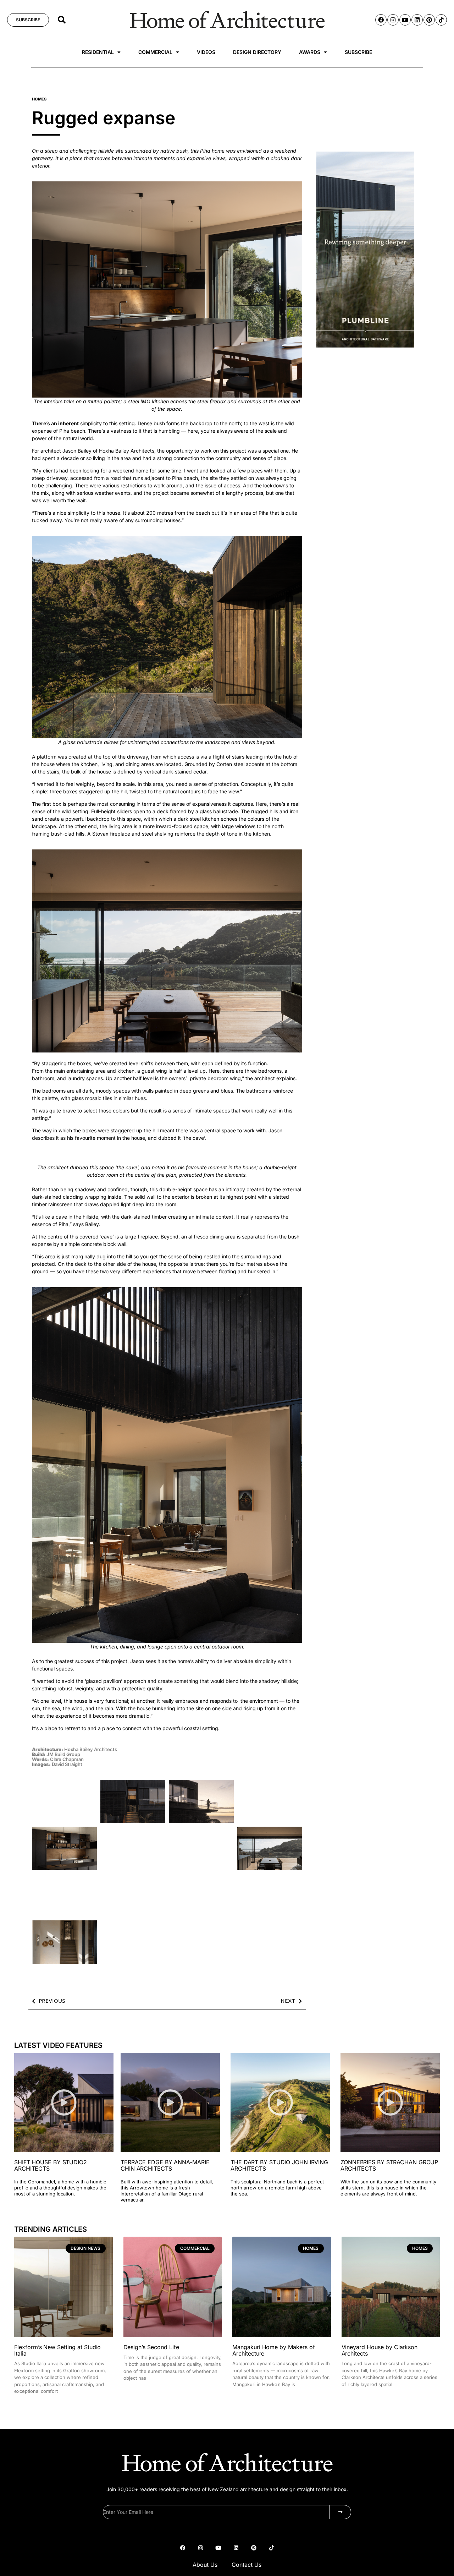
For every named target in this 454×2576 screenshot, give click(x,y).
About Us (205, 2565)
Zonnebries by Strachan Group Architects (389, 2165)
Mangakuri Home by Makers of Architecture (274, 2350)
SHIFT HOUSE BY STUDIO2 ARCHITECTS (51, 2165)
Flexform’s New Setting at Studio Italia (57, 2350)
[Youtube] (405, 20)
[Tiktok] (441, 20)
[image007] (365, 346)
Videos (206, 52)
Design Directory (257, 52)
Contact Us (247, 2565)
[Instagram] (393, 20)
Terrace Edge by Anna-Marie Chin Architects (165, 2165)
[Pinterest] (429, 20)
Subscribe (358, 52)
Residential (98, 52)
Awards (310, 52)
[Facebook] (381, 20)
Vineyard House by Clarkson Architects (380, 2350)
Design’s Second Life (151, 2347)
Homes (39, 99)
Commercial (155, 52)
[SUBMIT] (340, 2512)
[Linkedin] (417, 20)
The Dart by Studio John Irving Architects (279, 2165)
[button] (62, 20)
